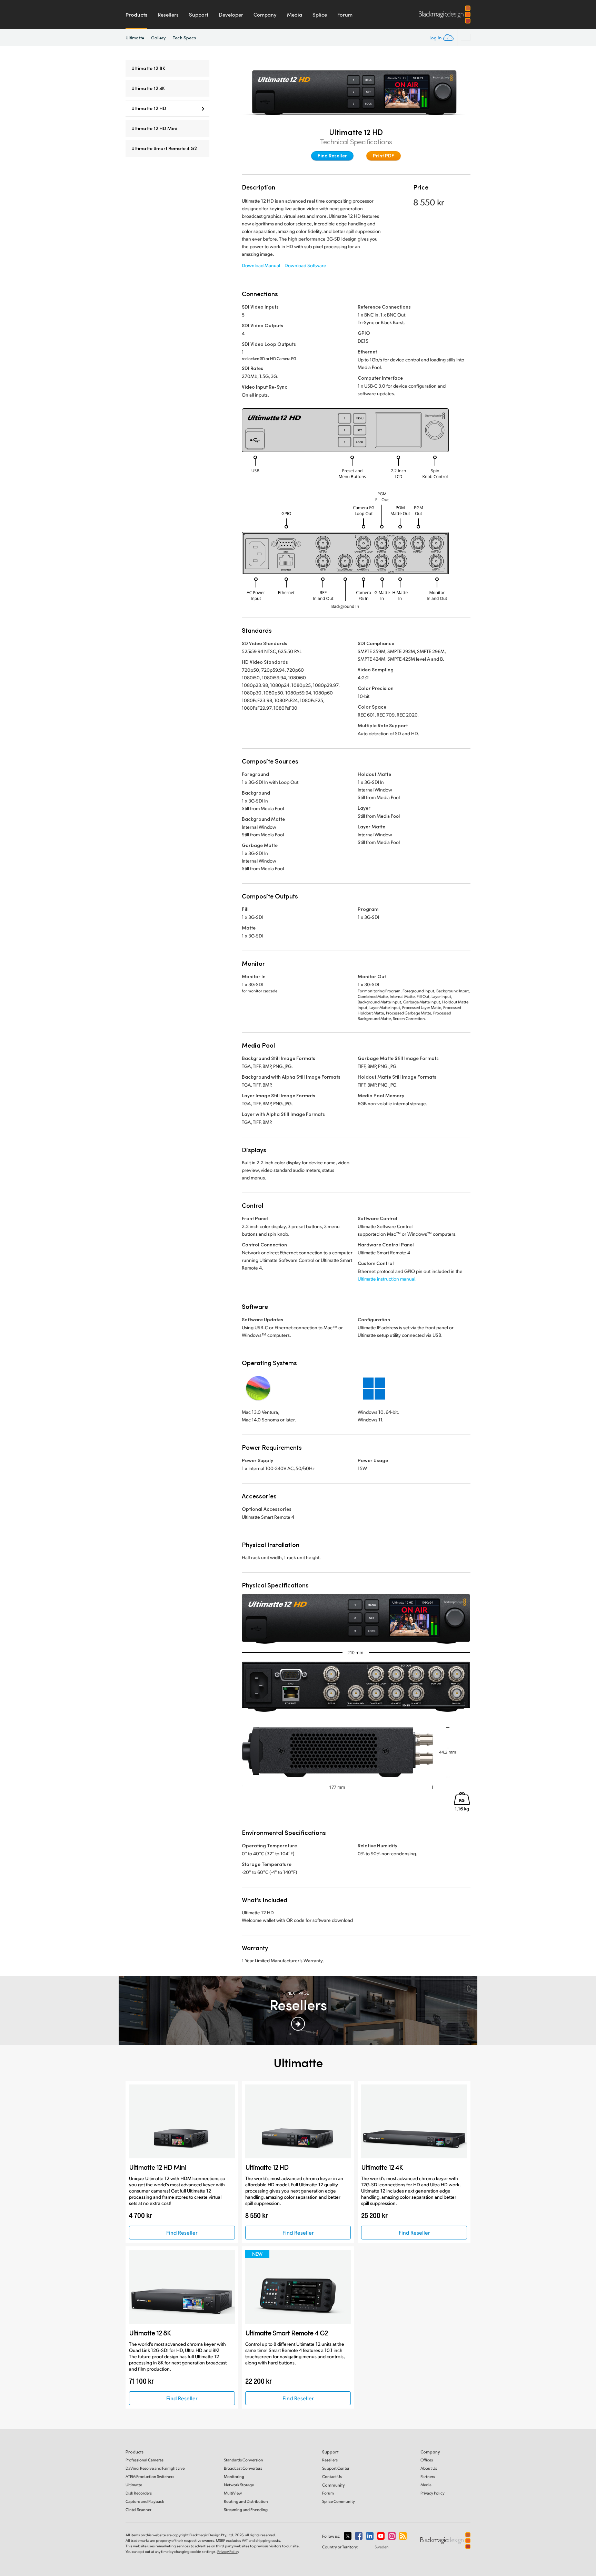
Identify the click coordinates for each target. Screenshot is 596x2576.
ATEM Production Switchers (150, 2476)
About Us (429, 2468)
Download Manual (261, 265)
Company (265, 14)
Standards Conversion (244, 2460)
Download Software (305, 265)
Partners (428, 2476)
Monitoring (234, 2476)
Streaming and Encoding (246, 2510)
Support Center (336, 2468)
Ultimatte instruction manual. (387, 1279)
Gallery (159, 38)
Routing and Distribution (246, 2501)
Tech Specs (184, 37)
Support (199, 14)
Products (136, 14)
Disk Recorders (139, 2493)
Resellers (168, 14)
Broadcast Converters (243, 2468)
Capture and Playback (145, 2501)
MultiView (233, 2493)
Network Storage (239, 2485)
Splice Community (339, 2501)
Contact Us (332, 2476)
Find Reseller (332, 155)
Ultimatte (135, 38)
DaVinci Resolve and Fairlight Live (155, 2468)
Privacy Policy (433, 2493)
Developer (231, 14)
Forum (345, 14)
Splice (320, 14)
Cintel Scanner (138, 2510)
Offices (427, 2460)
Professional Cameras (145, 2460)
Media (295, 14)
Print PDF (384, 155)
